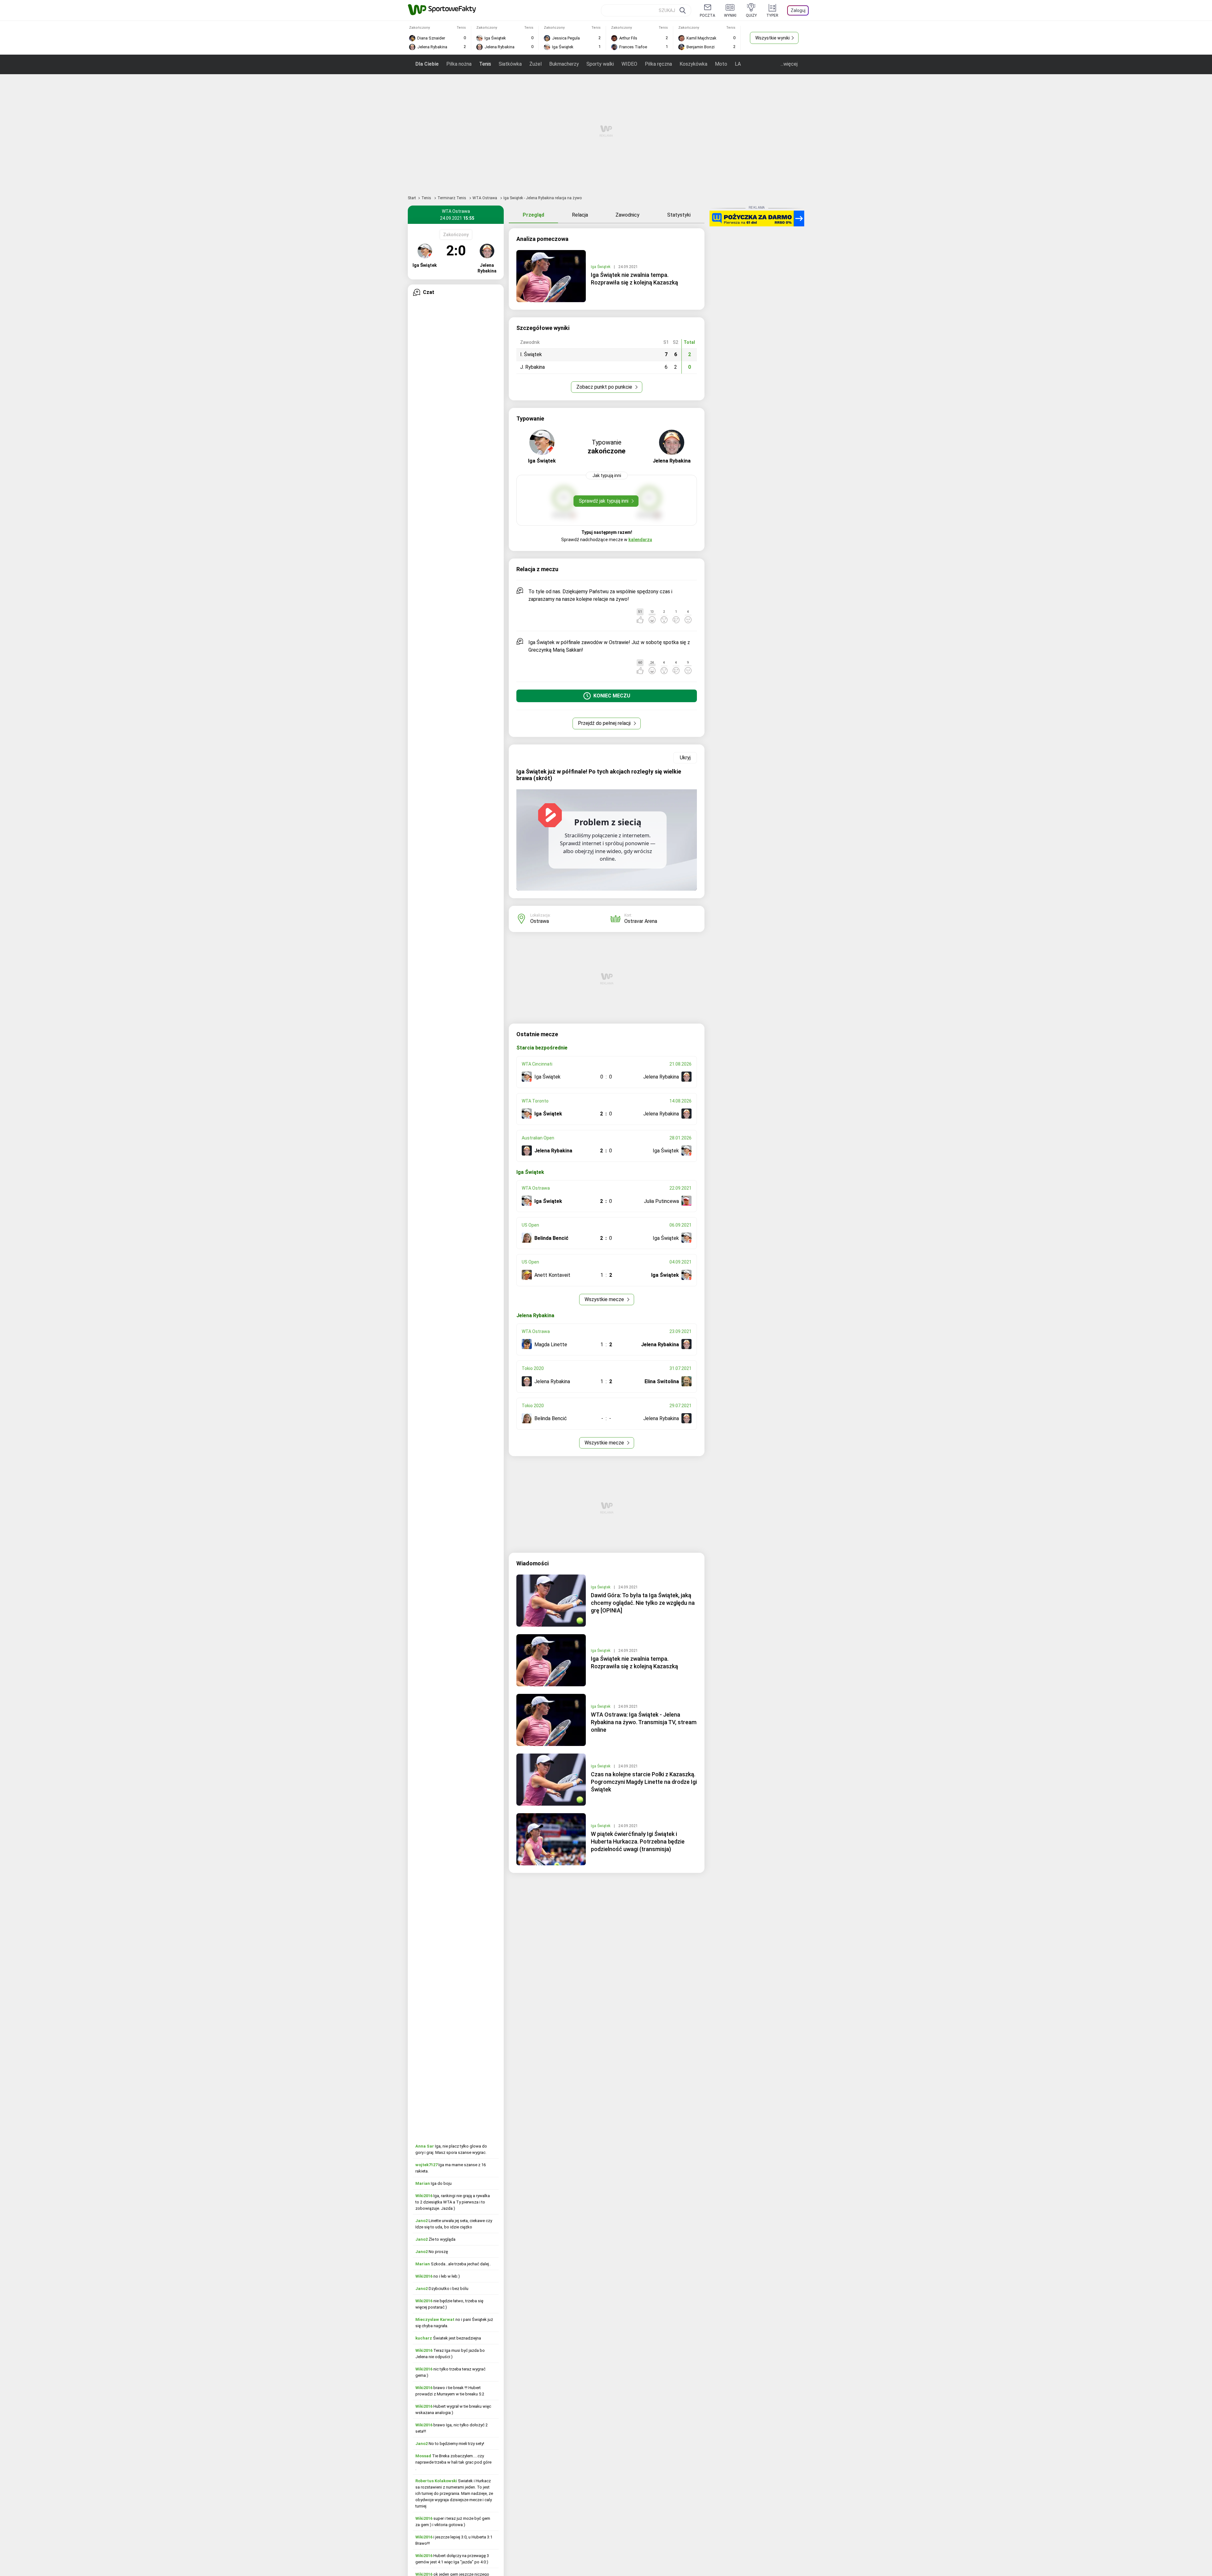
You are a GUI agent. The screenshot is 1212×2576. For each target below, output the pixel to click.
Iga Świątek (601, 267)
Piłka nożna (459, 64)
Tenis (485, 64)
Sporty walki (600, 64)
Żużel (535, 64)
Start (412, 198)
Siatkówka (510, 64)
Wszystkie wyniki (772, 38)
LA (738, 64)
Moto (721, 64)
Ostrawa (540, 921)
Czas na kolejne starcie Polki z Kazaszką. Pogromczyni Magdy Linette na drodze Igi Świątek (644, 1782)
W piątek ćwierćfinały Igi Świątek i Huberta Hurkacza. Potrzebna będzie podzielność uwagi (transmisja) (638, 1841)
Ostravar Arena (641, 921)
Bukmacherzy (564, 64)
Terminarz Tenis (452, 198)
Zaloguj (798, 10)
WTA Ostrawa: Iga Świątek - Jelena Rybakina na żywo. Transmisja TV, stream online (644, 1722)
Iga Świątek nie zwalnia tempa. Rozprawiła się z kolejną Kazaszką (634, 279)
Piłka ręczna (658, 64)
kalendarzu (640, 540)
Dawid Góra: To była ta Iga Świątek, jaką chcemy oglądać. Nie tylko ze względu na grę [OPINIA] (643, 1603)
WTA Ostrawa (485, 198)
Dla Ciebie (427, 64)
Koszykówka (693, 64)
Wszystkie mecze (605, 1299)
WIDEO (629, 64)
